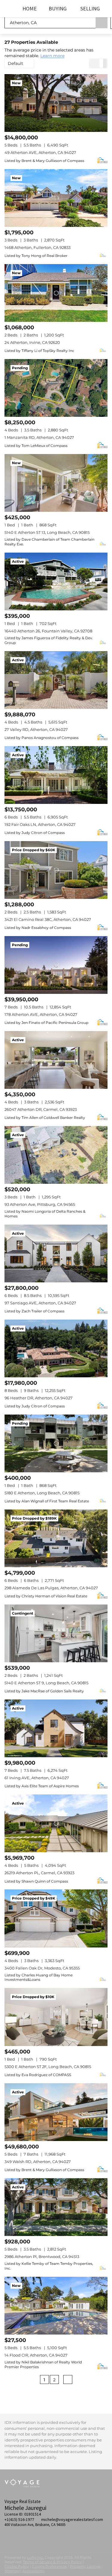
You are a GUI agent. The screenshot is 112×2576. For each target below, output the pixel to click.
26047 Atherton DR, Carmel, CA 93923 (41, 1109)
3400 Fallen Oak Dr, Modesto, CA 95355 (42, 1968)
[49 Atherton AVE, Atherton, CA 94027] (56, 103)
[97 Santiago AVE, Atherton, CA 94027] (56, 1253)
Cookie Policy (17, 2566)
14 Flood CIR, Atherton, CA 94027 (36, 2355)
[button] (102, 22)
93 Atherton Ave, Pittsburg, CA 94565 (40, 1204)
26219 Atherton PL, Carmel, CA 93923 (39, 1873)
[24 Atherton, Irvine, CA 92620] (56, 293)
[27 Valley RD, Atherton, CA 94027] (56, 680)
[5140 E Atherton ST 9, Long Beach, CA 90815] (56, 1633)
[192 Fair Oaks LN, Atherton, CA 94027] (56, 775)
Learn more (52, 56)
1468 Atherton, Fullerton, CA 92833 (37, 247)
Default (16, 63)
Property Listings (85, 2566)
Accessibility (33, 2571)
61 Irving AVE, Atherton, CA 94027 (37, 1778)
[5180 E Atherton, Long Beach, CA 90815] (56, 1443)
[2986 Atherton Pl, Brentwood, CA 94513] (56, 2207)
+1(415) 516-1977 (19, 2519)
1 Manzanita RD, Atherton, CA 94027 (39, 437)
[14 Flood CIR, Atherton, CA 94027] (56, 2306)
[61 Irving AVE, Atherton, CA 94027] (56, 1728)
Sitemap (12, 2571)
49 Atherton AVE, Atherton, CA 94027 (40, 152)
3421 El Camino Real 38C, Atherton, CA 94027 (48, 919)
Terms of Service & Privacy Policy (52, 2562)
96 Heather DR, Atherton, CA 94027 (39, 1398)
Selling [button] (90, 8)
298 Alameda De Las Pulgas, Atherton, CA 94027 (51, 1588)
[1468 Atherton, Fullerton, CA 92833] (56, 198)
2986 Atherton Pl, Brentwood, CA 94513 (42, 2257)
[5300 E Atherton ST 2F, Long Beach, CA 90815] (56, 2017)
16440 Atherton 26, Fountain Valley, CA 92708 (48, 631)
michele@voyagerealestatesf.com (72, 2519)
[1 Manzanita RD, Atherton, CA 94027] (56, 388)
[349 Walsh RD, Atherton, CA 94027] (56, 2112)
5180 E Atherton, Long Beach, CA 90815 (42, 1493)
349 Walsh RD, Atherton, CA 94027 (38, 2162)
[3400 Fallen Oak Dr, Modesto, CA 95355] (56, 1918)
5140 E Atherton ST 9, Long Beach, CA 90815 (46, 1683)
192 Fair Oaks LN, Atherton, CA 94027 (40, 824)
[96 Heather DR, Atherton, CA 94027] (56, 1348)
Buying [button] (58, 8)
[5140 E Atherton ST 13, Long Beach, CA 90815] (56, 483)
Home (30, 8)
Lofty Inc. (36, 2557)
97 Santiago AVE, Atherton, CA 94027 (40, 1303)
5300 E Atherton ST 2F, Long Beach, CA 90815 (48, 2067)
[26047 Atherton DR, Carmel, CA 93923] (56, 1060)
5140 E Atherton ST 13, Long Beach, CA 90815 (47, 532)
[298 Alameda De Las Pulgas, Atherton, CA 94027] (56, 1538)
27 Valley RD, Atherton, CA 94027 (36, 729)
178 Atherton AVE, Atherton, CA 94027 (41, 1014)
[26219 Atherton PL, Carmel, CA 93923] (56, 1823)
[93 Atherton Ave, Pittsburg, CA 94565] (56, 1155)
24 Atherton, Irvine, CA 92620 (32, 342)
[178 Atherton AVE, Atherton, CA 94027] (56, 965)
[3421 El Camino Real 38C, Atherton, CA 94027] (56, 870)
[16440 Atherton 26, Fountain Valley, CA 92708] (56, 581)
